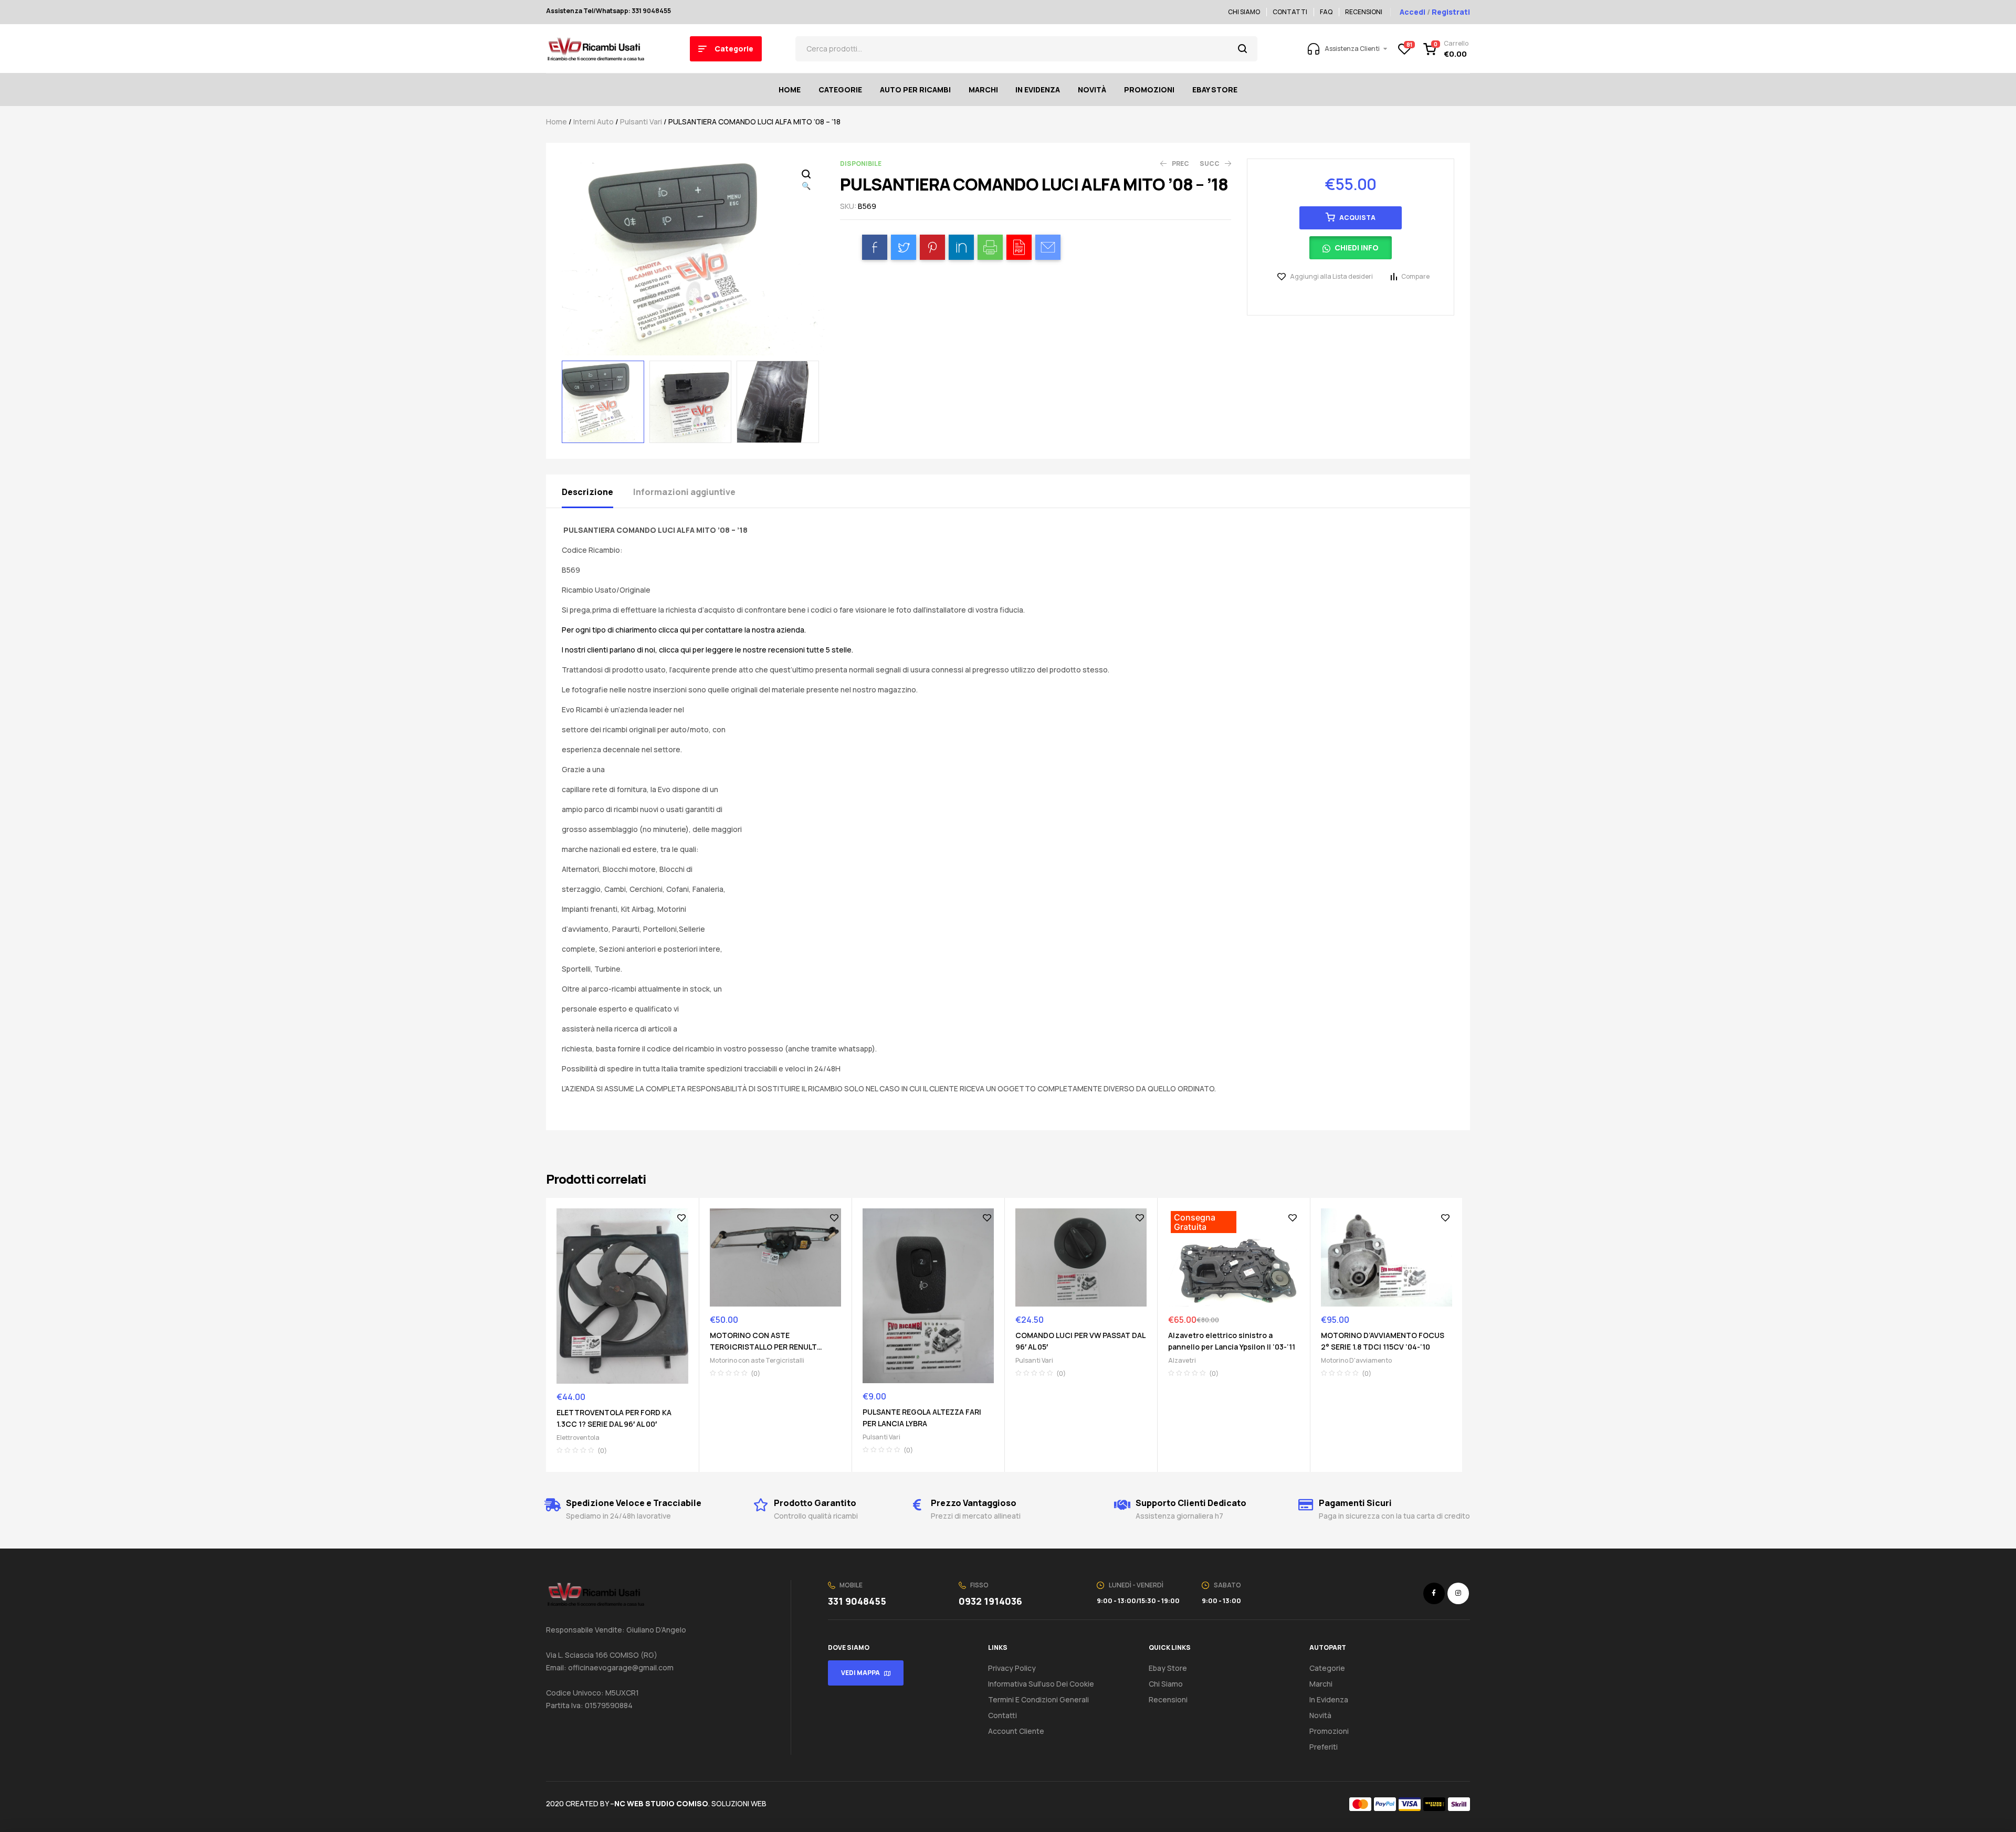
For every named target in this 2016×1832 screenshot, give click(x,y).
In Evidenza (1329, 1699)
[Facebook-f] (1434, 1593)
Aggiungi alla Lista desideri (1331, 276)
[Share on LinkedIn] (961, 247)
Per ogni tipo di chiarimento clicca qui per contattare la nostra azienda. (684, 630)
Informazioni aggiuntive (684, 492)
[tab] (597, 491)
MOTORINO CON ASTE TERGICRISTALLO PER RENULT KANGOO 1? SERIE (763, 1347)
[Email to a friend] (1048, 247)
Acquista (1357, 218)
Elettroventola (578, 1438)
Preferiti (1324, 1747)
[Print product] (990, 247)
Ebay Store (1168, 1668)
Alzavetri (1182, 1360)
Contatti (1002, 1715)
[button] (1351, 251)
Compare (1415, 276)
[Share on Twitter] (904, 247)
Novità (1320, 1715)
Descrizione (587, 492)
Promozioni (1329, 1731)
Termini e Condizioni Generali (1038, 1699)
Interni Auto (594, 122)
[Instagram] (1458, 1593)
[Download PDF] (1019, 247)
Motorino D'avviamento (1356, 1360)
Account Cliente (1016, 1731)
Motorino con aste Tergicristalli (757, 1360)
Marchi (1321, 1684)
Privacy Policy (1012, 1668)
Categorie (1327, 1668)
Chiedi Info (1357, 248)
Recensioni (1168, 1699)
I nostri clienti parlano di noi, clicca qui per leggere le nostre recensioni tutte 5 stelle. (707, 650)
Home (556, 122)
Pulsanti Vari (641, 122)
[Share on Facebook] (875, 247)
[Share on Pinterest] (932, 247)
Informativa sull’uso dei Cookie (1041, 1684)
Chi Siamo (1166, 1684)
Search (1243, 49)
